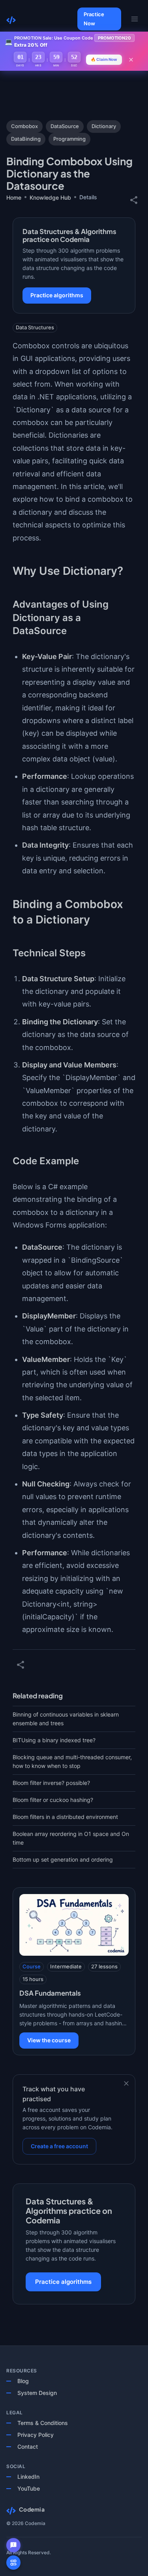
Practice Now (94, 19)
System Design (37, 2393)
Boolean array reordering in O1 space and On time (71, 1838)
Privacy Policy (36, 2435)
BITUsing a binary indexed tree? (54, 1740)
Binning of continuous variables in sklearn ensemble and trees (66, 1719)
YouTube (29, 2488)
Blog (23, 2381)
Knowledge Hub (50, 197)
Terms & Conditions (43, 2423)
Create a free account (59, 2146)
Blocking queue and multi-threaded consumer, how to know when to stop (72, 1761)
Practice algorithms (57, 295)
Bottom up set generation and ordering (63, 1859)
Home (14, 197)
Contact (28, 2447)
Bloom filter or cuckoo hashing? (53, 1800)
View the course (49, 2040)
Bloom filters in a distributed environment (65, 1817)
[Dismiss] (126, 2083)
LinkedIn (28, 2477)
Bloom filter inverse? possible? (51, 1783)
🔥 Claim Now (104, 59)
